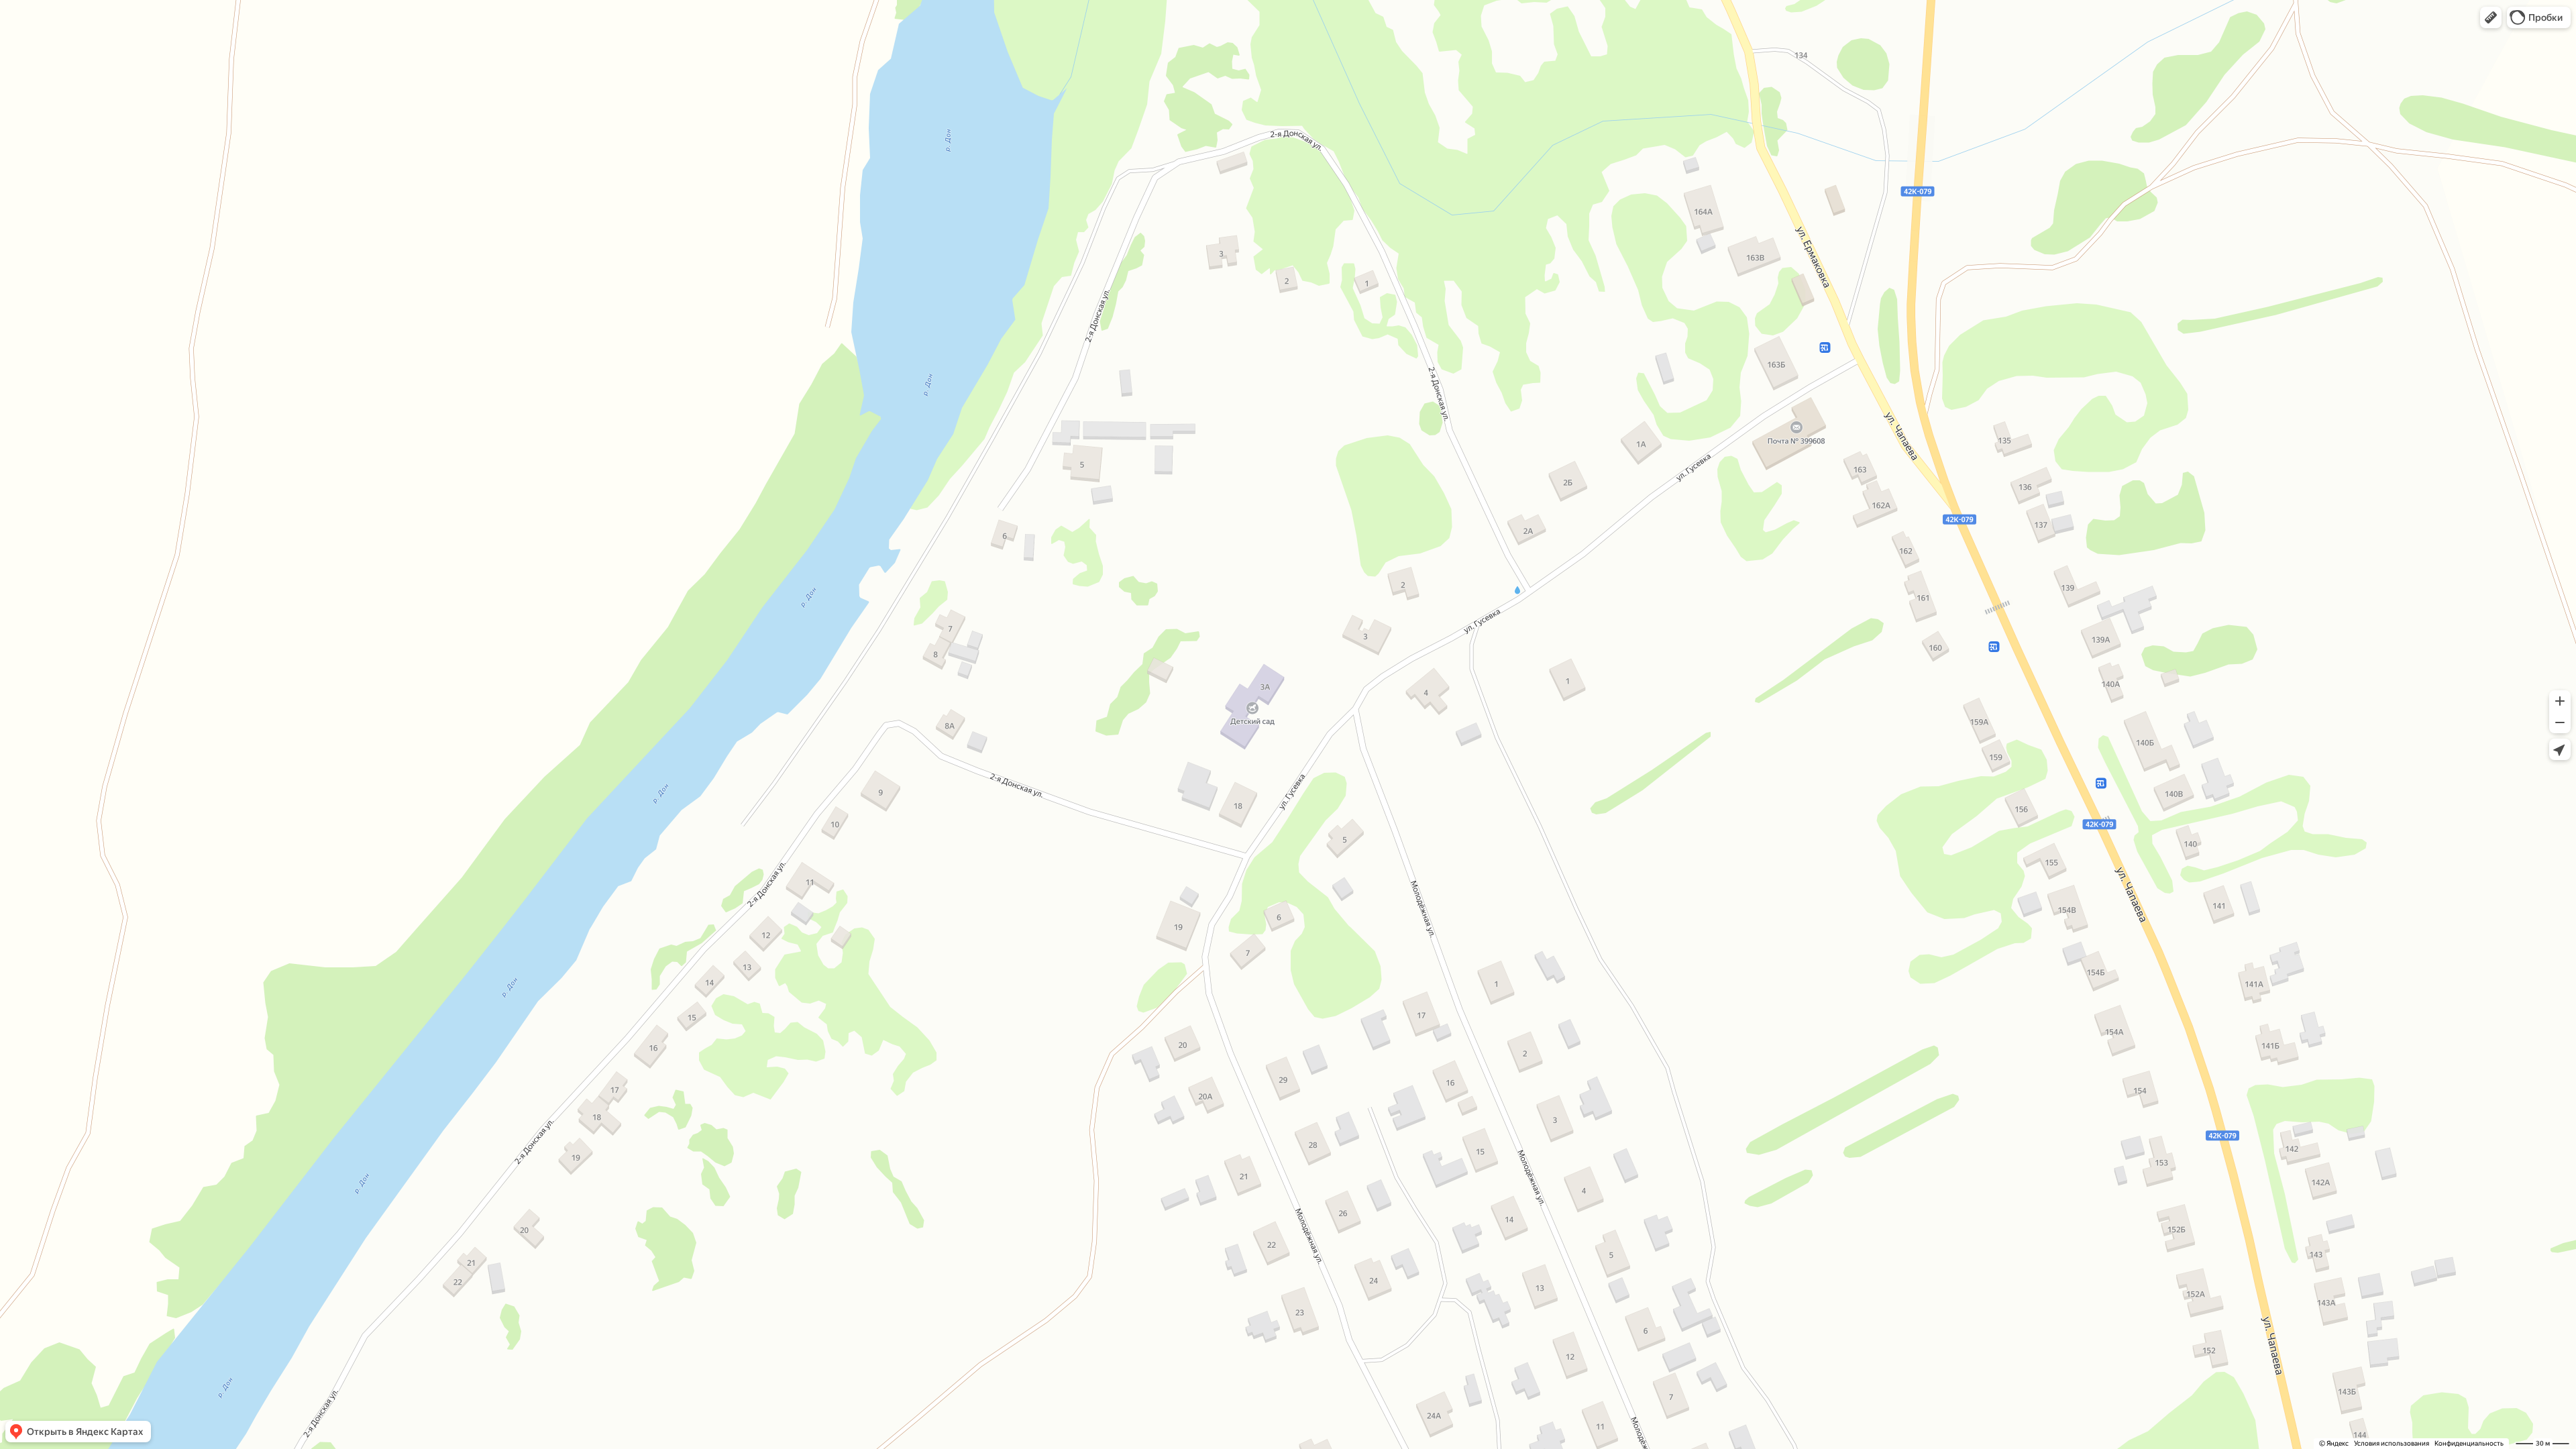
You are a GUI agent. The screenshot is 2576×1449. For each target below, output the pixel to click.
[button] (2491, 17)
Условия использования (2392, 1443)
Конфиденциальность (2469, 1443)
